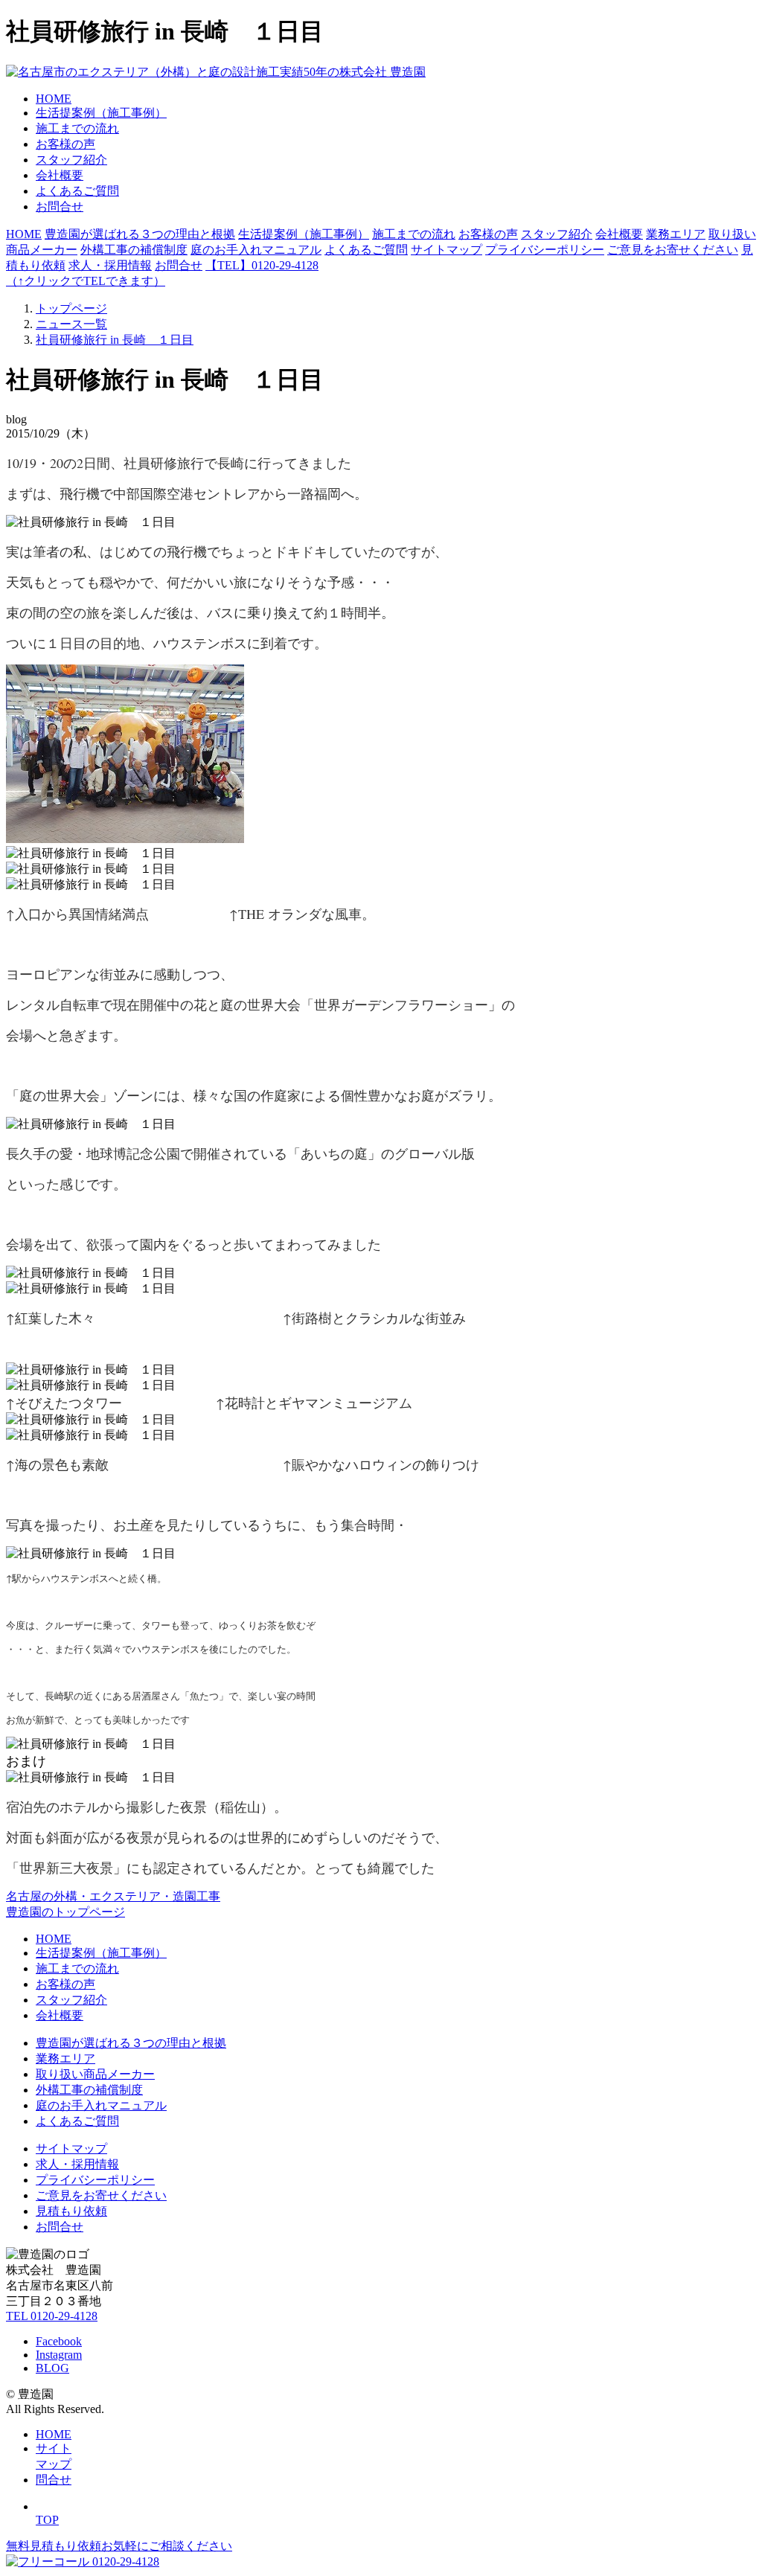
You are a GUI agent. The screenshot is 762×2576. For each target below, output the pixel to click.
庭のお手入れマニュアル (256, 250)
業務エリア (676, 234)
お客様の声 (65, 144)
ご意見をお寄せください (673, 250)
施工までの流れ (77, 128)
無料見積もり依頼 (119, 2546)
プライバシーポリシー (545, 250)
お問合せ (60, 206)
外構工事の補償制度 (134, 250)
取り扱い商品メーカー (95, 2074)
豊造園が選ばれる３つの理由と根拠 (140, 234)
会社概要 (60, 175)
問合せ (54, 2480)
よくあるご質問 (77, 191)
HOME (54, 99)
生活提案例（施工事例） (101, 113)
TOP (47, 2520)
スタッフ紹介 (71, 160)
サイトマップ (446, 250)
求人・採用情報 (110, 265)
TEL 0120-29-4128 (52, 2316)
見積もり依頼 (71, 2211)
